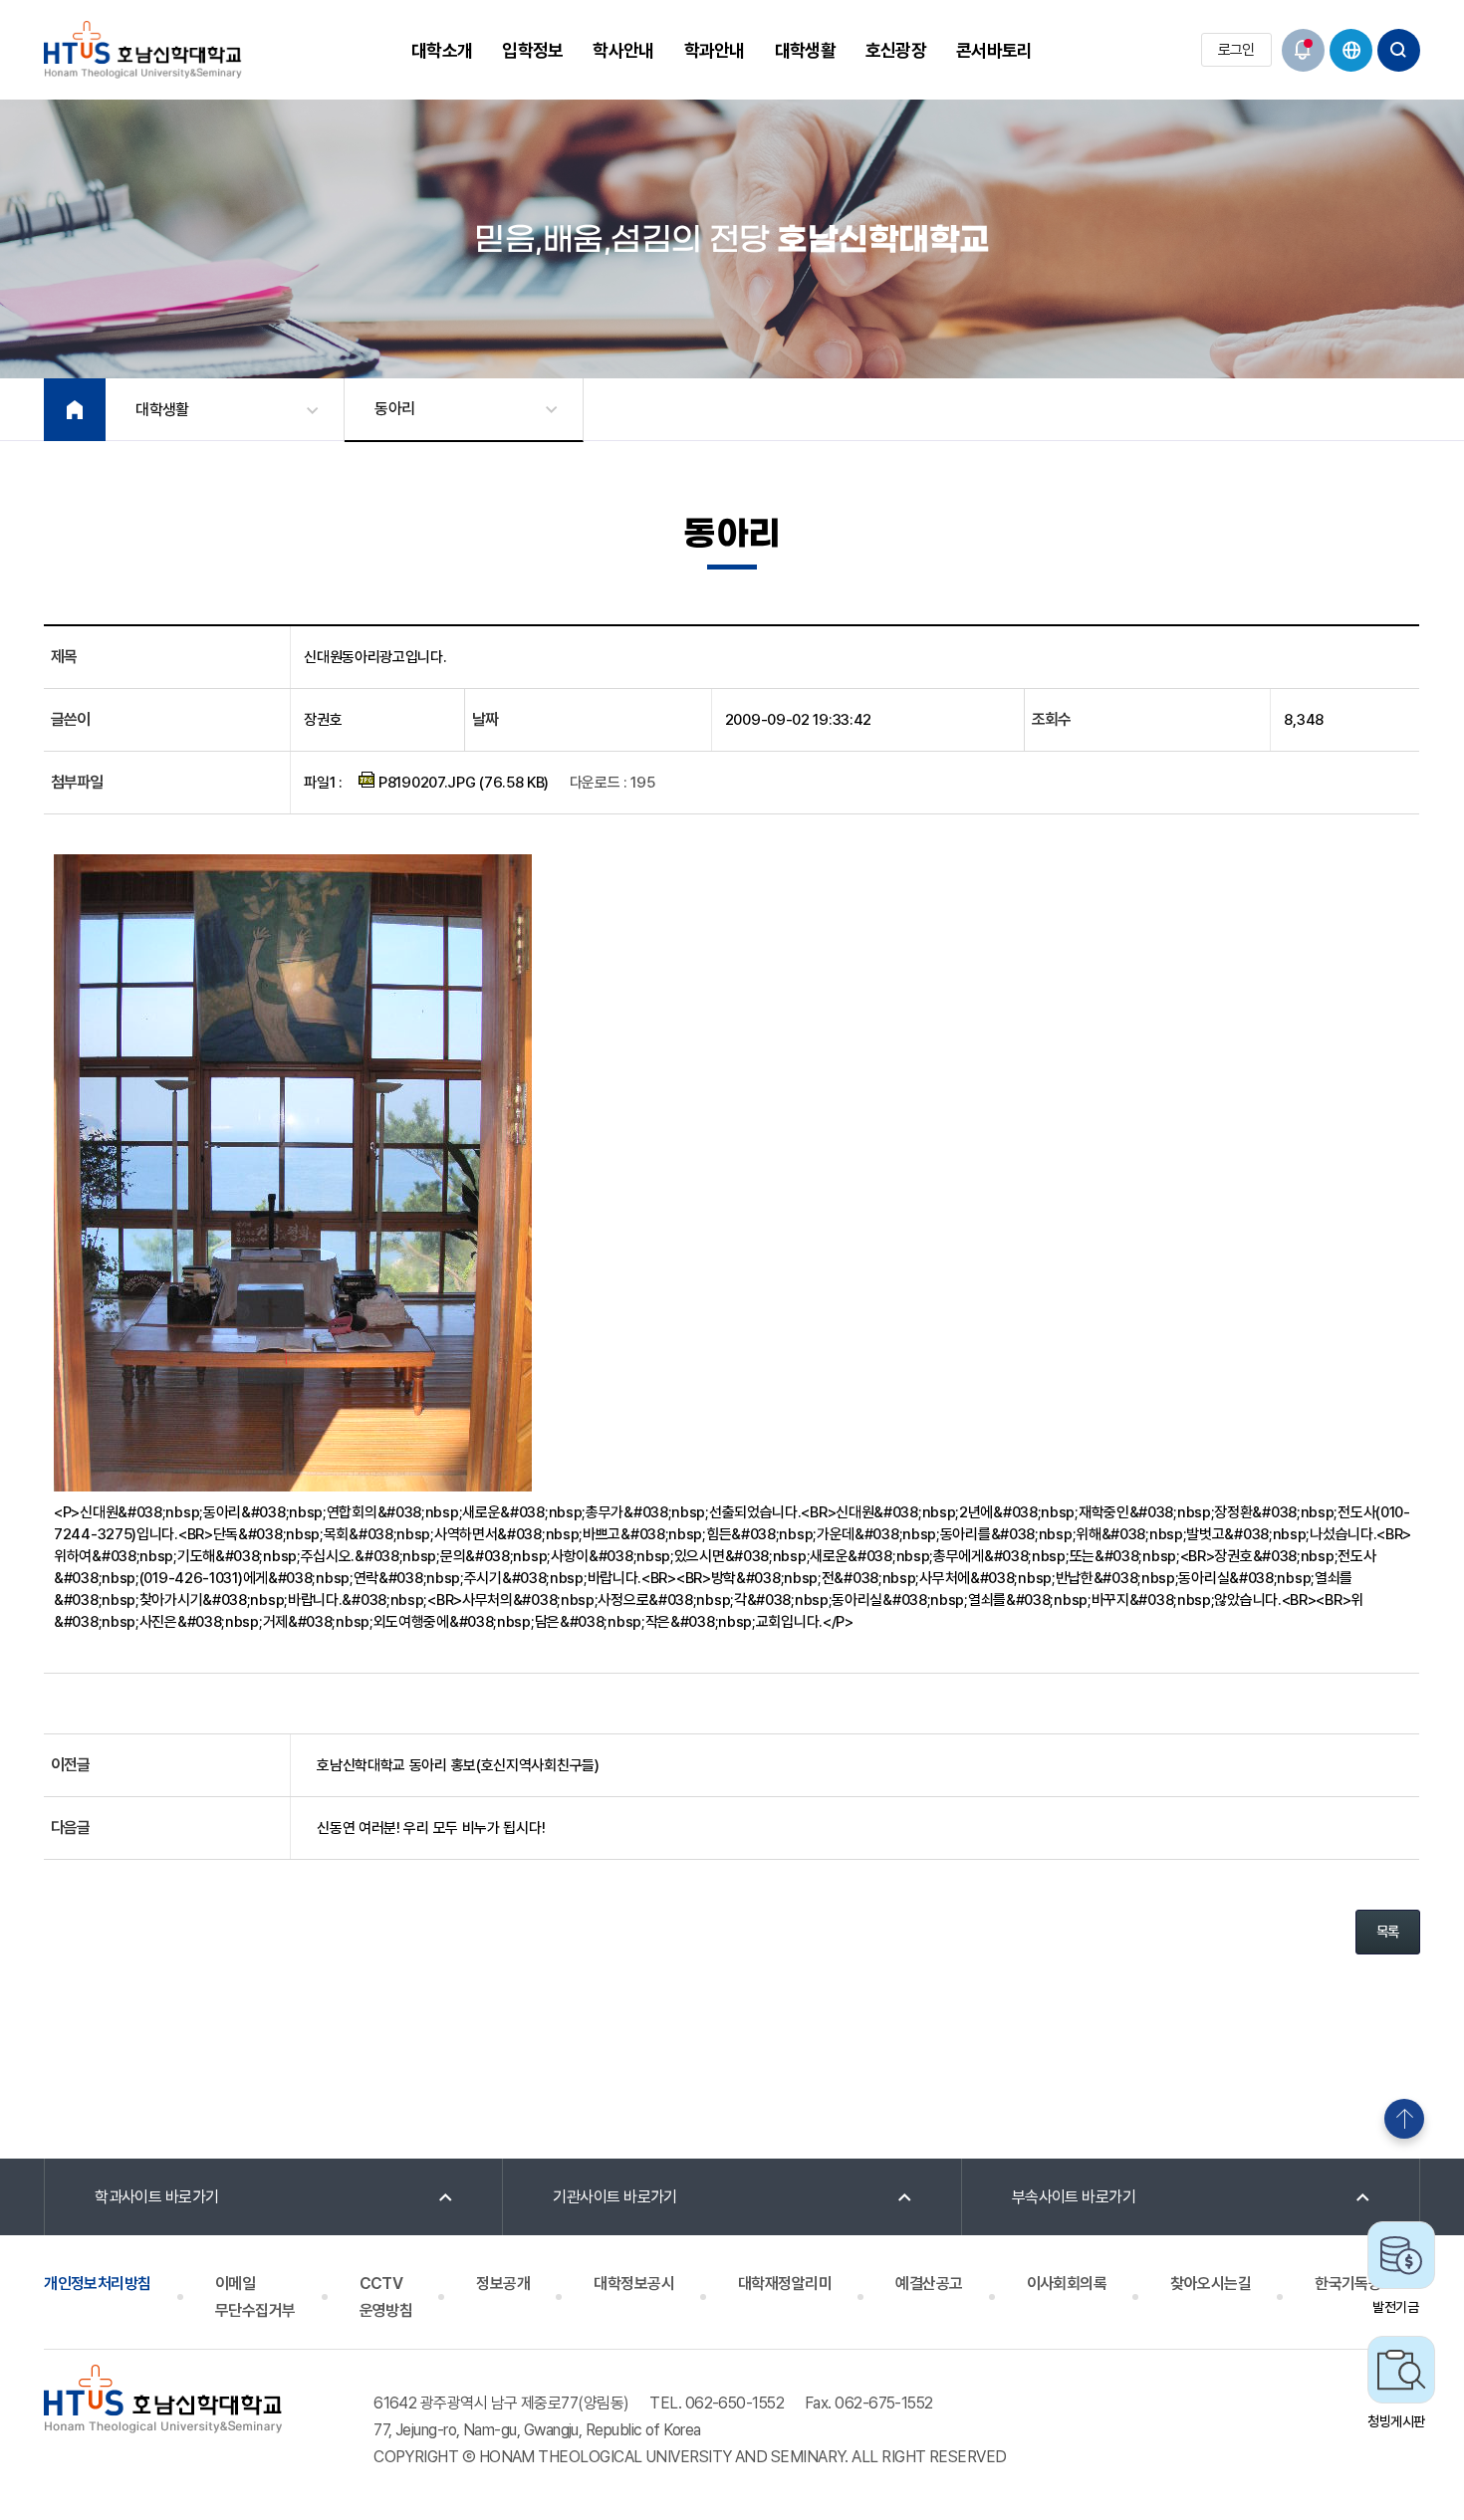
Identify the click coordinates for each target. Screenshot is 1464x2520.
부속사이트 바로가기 (1074, 2197)
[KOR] (1351, 50)
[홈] (75, 410)
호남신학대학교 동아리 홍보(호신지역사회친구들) (458, 1765)
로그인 (1236, 50)
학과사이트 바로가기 (157, 2197)
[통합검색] (1399, 50)
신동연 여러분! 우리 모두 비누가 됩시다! (431, 1828)
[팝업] (1303, 50)
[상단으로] (1404, 2119)
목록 (1388, 1932)
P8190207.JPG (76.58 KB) (462, 783)
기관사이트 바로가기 (615, 2197)
